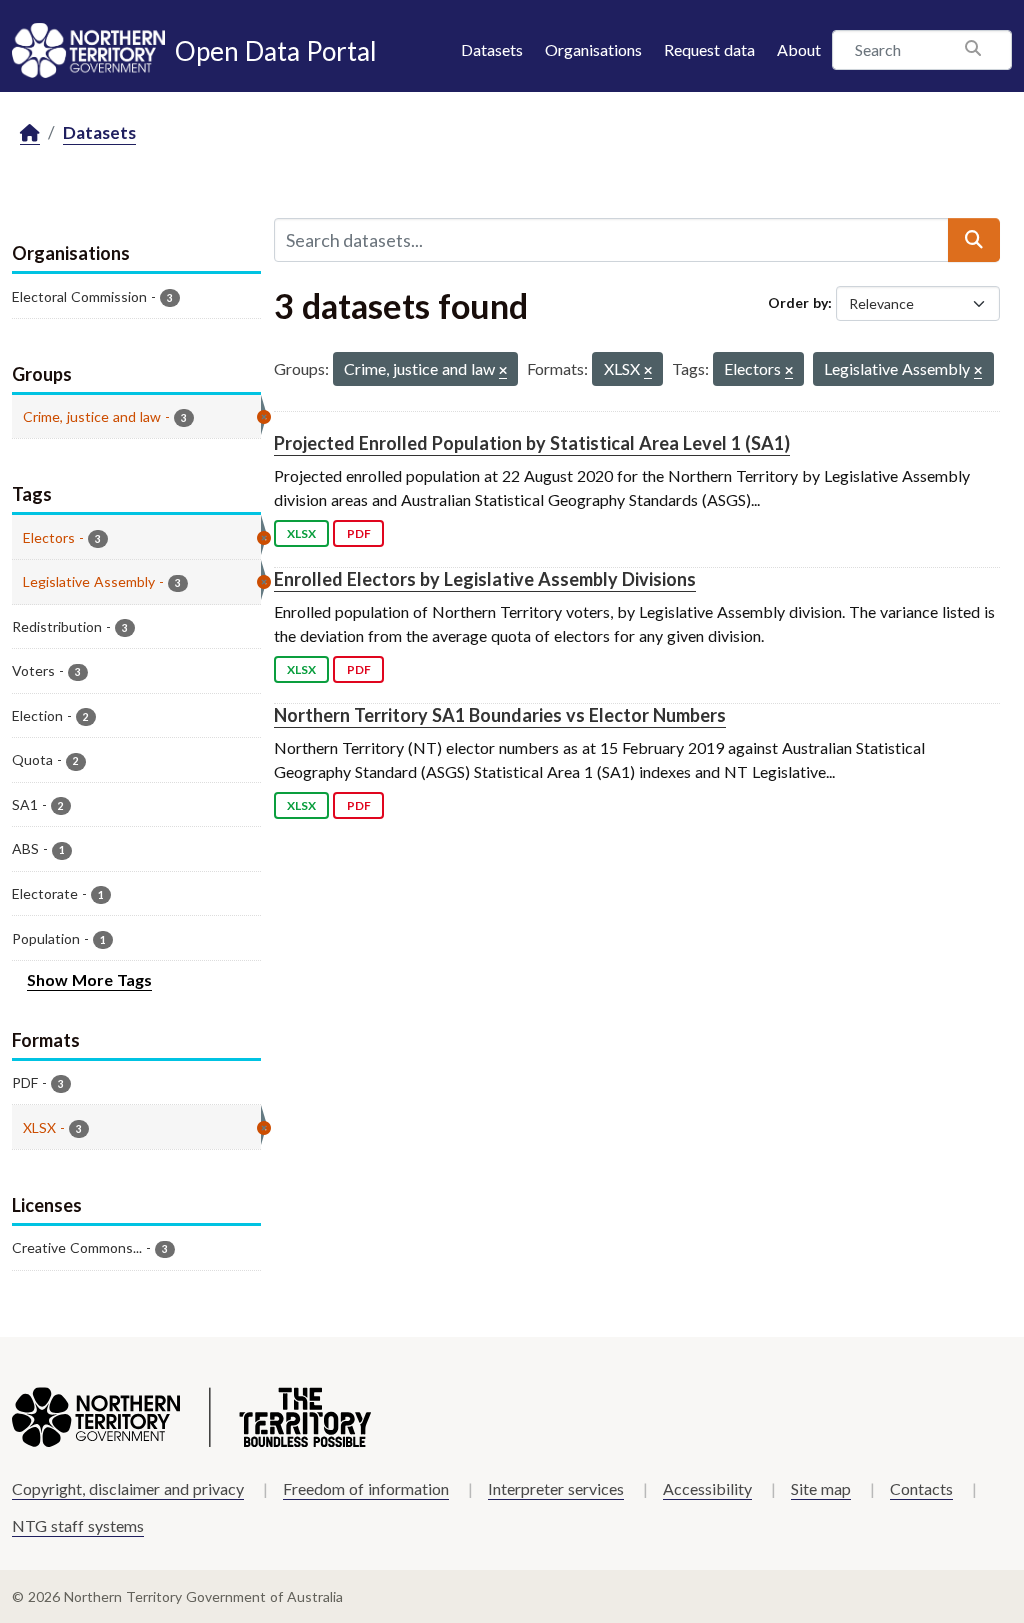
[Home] (30, 133)
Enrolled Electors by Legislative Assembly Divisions (485, 579)
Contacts (921, 1488)
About (799, 49)
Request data (709, 49)
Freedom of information (366, 1488)
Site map (821, 1488)
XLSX (301, 533)
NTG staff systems (78, 1525)
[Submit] (974, 240)
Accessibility (707, 1488)
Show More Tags (89, 979)
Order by (798, 302)
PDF (359, 533)
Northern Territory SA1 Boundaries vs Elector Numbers (500, 715)
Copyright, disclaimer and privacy (128, 1488)
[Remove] (503, 371)
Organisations (593, 49)
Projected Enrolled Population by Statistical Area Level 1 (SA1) (532, 443)
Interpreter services (556, 1488)
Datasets (492, 49)
